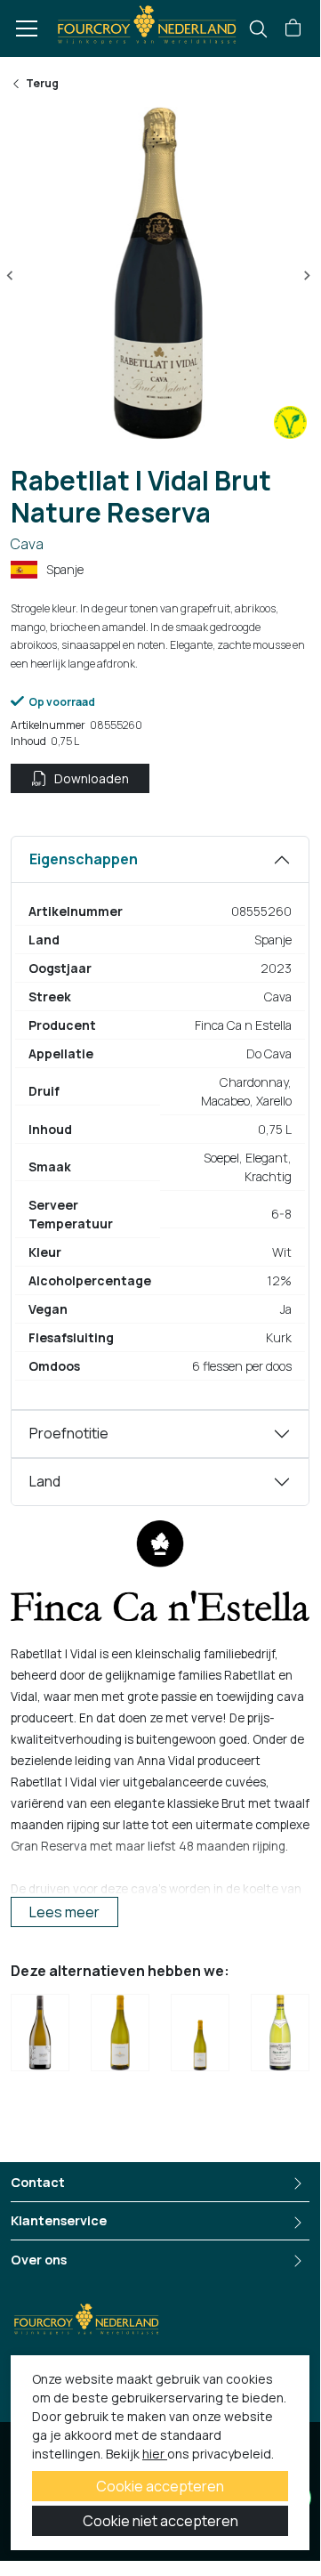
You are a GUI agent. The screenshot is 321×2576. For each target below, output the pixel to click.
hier (155, 2454)
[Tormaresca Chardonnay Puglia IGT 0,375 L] (200, 2037)
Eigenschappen (84, 859)
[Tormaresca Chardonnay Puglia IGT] (120, 2037)
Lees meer (64, 1912)
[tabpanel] (160, 1123)
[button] (293, 28)
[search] (258, 29)
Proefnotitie (69, 1433)
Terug (42, 83)
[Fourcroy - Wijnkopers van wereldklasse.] (147, 23)
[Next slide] (307, 276)
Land (45, 1481)
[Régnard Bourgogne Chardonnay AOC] (280, 2037)
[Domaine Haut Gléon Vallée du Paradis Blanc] (40, 2037)
